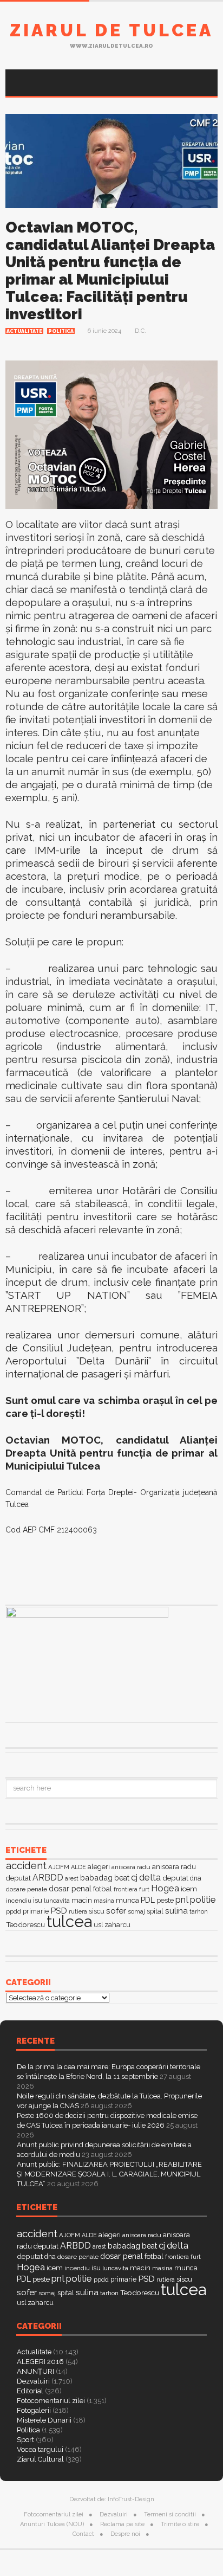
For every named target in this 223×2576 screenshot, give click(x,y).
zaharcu (117, 1925)
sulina (176, 1911)
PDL (148, 1900)
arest (72, 1878)
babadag (96, 1878)
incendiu (19, 1901)
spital (155, 1911)
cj (134, 1878)
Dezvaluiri (33, 2381)
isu (38, 1900)
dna (196, 1878)
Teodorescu (25, 1924)
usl (98, 1925)
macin (82, 1900)
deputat (175, 1878)
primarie (36, 1911)
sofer (116, 1911)
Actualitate (24, 331)
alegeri (99, 1867)
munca (127, 1900)
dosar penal (70, 1888)
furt (144, 1889)
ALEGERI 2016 (40, 2362)
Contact (83, 2534)
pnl (182, 1899)
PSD (59, 1911)
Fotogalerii (34, 2410)
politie (203, 1899)
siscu (97, 1911)
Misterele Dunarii (44, 2420)
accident (26, 1865)
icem (189, 1889)
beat (122, 1878)
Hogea (165, 1888)
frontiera (126, 1889)
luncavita (57, 1901)
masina (104, 1901)
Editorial (30, 2391)
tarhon (199, 1911)
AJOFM (59, 1867)
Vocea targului (40, 2449)
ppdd (14, 1911)
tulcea (69, 1921)
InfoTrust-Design (131, 2499)
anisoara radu (131, 1867)
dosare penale (27, 1889)
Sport (25, 2440)
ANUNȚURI (35, 2371)
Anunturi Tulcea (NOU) (52, 2524)
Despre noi (125, 2534)
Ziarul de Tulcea (111, 30)
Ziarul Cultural (40, 2459)
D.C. (140, 331)
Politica (61, 331)
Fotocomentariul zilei (51, 2401)
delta (150, 1877)
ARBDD (48, 1878)
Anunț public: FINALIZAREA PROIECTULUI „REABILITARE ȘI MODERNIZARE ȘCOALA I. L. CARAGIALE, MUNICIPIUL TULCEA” (109, 2174)
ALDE (78, 1867)
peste (165, 1900)
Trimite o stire (180, 2524)
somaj (136, 1911)
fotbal (103, 1889)
